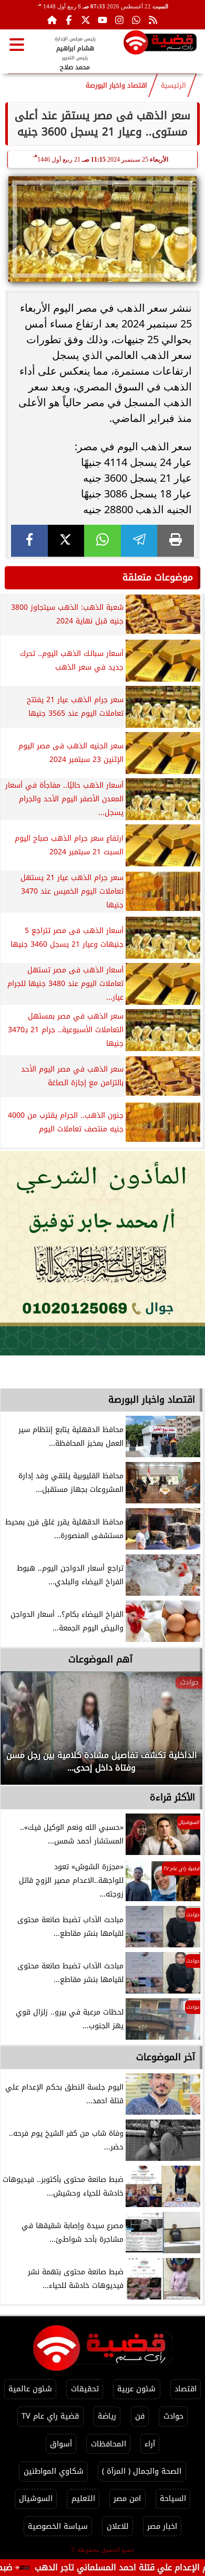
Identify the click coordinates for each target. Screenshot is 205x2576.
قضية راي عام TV (50, 2416)
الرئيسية (173, 86)
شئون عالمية (30, 2389)
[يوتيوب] (102, 20)
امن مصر (127, 2499)
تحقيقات (85, 2389)
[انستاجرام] (119, 20)
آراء (150, 2444)
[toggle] (17, 45)
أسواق (61, 2444)
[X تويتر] (86, 20)
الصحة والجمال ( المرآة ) (142, 2471)
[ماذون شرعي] (102, 1253)
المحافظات (109, 2444)
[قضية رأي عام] (160, 44)
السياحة (173, 2499)
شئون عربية (136, 2389)
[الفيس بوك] (69, 20)
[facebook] (29, 541)
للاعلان (118, 2526)
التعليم (83, 2499)
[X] (66, 541)
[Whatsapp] (136, 20)
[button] (23, 1733)
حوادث (173, 2416)
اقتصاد (186, 2389)
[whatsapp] (102, 541)
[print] (176, 541)
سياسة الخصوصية (58, 2526)
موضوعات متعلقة (158, 577)
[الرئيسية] (52, 20)
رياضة (107, 2416)
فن (140, 2416)
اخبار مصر (162, 2526)
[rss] (153, 20)
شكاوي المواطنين (54, 2471)
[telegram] (139, 541)
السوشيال (36, 2499)
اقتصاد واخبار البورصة (116, 86)
